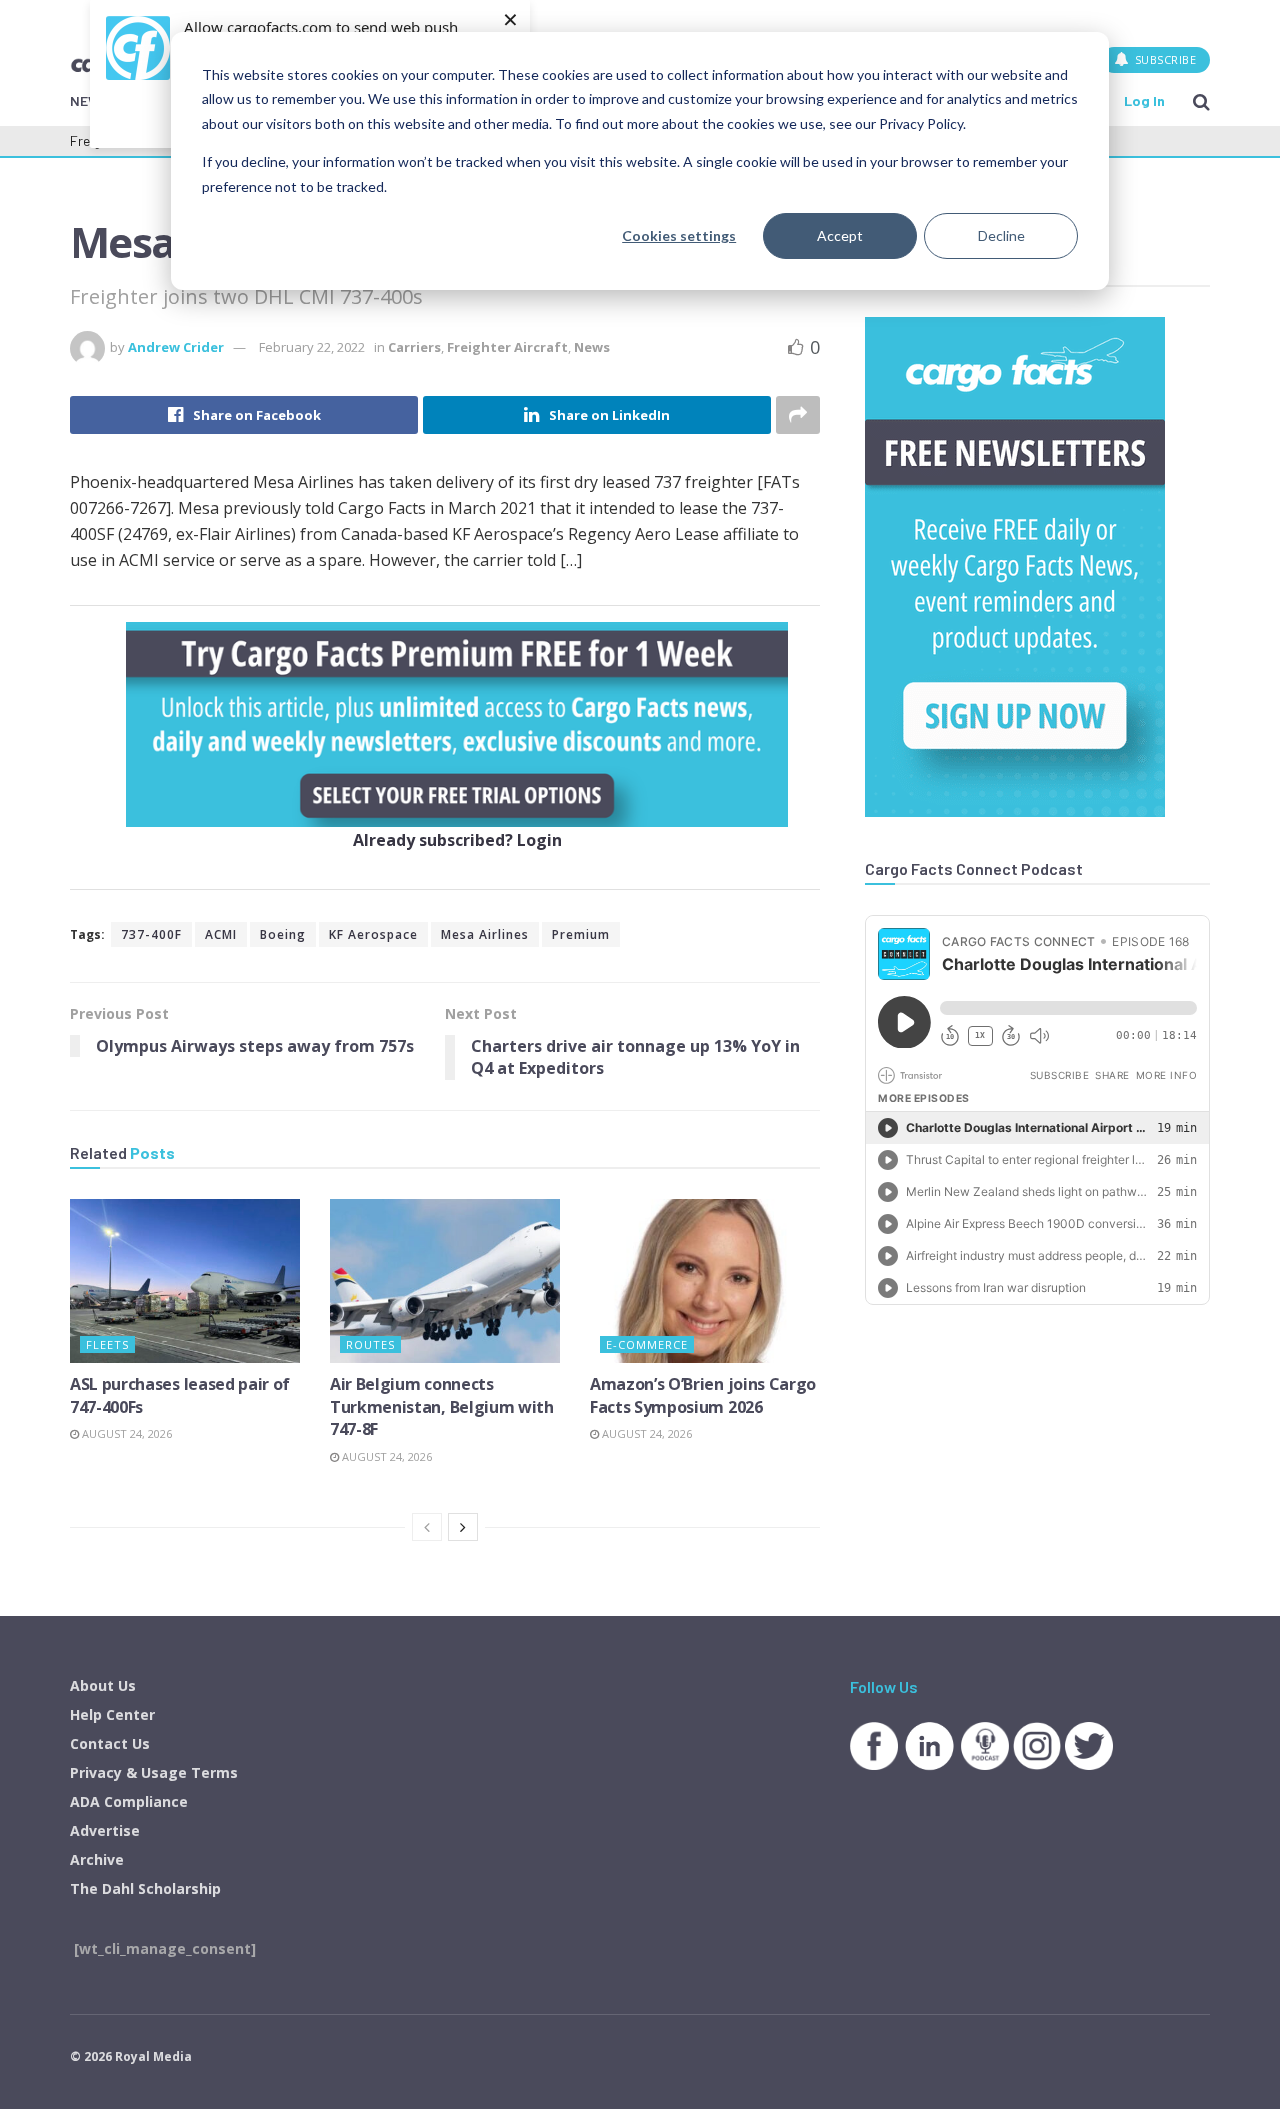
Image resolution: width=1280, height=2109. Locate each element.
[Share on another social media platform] (798, 415)
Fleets (107, 1344)
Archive (97, 1859)
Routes (370, 1344)
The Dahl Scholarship (145, 1888)
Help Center (112, 1714)
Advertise (105, 1830)
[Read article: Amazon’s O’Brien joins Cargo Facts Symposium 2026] (705, 1281)
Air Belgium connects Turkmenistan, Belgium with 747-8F (442, 1406)
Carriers (414, 347)
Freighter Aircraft (507, 347)
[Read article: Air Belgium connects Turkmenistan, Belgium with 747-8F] (445, 1281)
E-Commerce (647, 1344)
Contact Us (110, 1743)
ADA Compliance (129, 1801)
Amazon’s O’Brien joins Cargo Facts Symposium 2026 (703, 1395)
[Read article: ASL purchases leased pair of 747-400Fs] (185, 1281)
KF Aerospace (373, 934)
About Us (103, 1685)
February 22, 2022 (312, 347)
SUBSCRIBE (1163, 59)
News (592, 347)
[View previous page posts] (427, 1527)
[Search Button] (1201, 101)
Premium (581, 934)
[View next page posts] (463, 1527)
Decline (1001, 235)
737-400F (151, 934)
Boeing (283, 934)
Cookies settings (679, 235)
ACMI (221, 934)
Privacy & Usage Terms (154, 1772)
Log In (1144, 100)
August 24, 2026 (125, 1433)
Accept (840, 235)
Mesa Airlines (485, 934)
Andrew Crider (176, 347)
